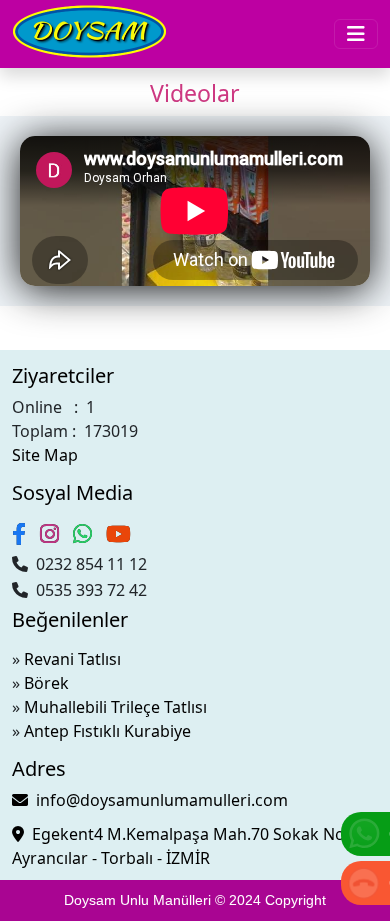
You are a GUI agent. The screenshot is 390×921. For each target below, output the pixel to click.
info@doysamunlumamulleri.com (158, 800)
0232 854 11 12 (87, 564)
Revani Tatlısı (72, 659)
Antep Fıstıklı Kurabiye (107, 731)
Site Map (45, 455)
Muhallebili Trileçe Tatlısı (115, 707)
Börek (46, 683)
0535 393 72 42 (87, 590)
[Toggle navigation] (356, 34)
